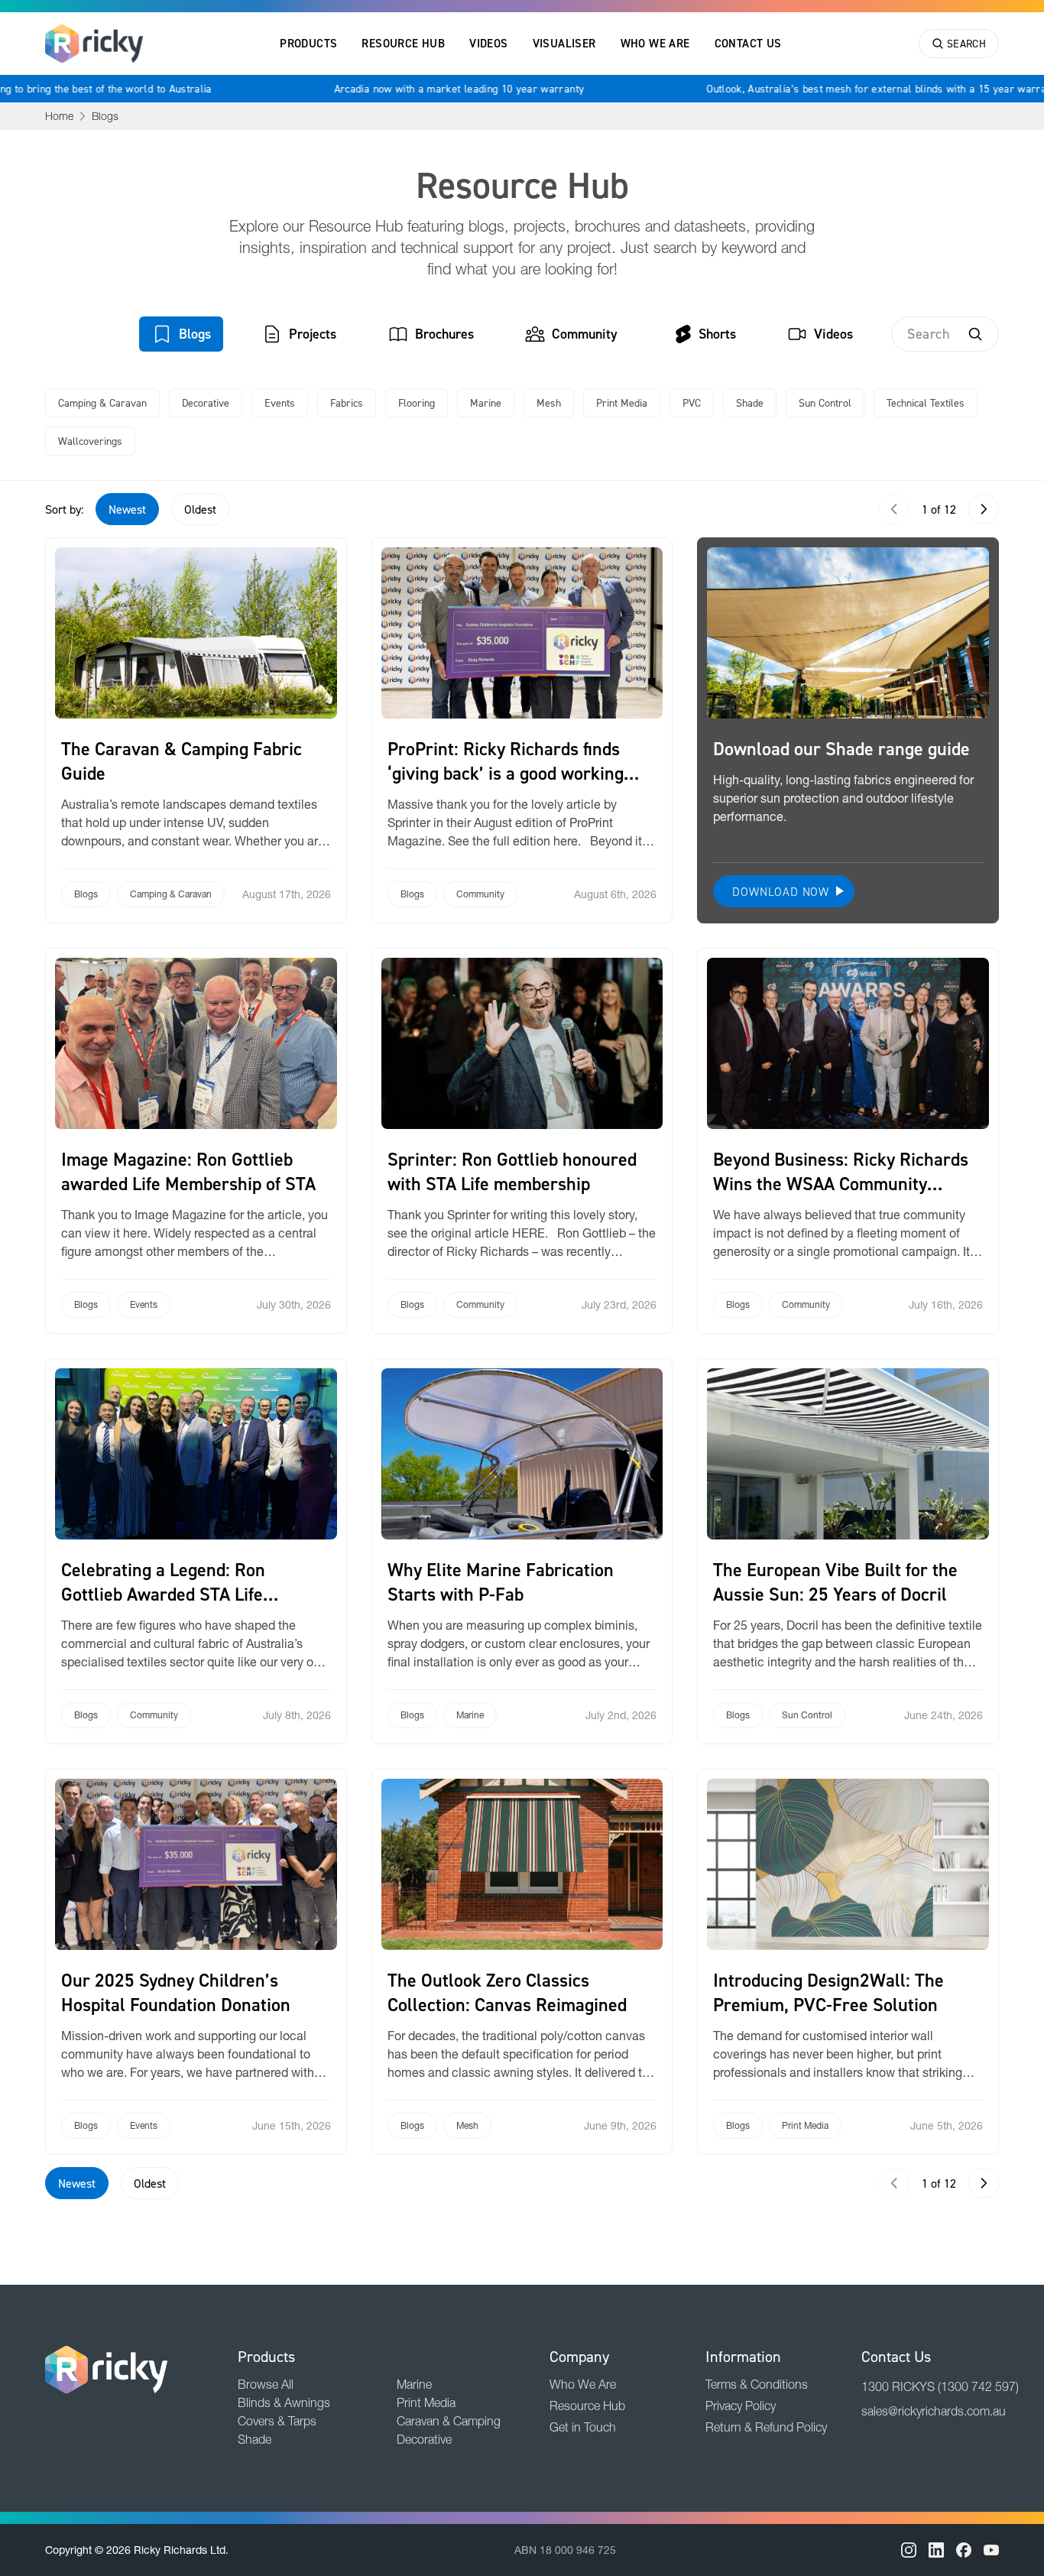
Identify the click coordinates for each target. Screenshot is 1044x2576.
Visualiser (564, 43)
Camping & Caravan (102, 402)
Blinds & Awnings (284, 2402)
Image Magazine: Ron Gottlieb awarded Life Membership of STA (188, 1171)
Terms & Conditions (757, 2384)
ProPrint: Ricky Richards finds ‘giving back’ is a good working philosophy (506, 773)
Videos (488, 43)
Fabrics (347, 402)
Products (308, 43)
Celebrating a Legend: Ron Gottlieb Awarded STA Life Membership (163, 1594)
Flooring (417, 402)
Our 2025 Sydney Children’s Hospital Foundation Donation (176, 1992)
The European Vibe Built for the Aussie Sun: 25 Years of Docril (835, 1582)
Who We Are (655, 43)
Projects (313, 334)
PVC (692, 402)
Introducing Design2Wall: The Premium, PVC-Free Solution (828, 1992)
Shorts (717, 334)
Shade (750, 402)
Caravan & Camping (449, 2421)
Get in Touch (583, 2427)
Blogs (195, 334)
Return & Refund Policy (766, 2427)
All (93, 334)
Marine (486, 402)
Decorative (206, 402)
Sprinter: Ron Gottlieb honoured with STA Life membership (512, 1171)
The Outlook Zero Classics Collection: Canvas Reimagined (507, 1992)
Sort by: (64, 509)
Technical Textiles (926, 402)
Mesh (549, 402)
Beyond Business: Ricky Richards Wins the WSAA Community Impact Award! (841, 1184)
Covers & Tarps (277, 2421)
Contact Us (748, 43)
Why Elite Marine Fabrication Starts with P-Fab (501, 1582)
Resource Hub (403, 43)
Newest (127, 509)
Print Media (622, 402)
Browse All (266, 2384)
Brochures (444, 334)
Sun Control (825, 402)
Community (585, 334)
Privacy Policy (741, 2406)
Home (59, 116)
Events (280, 402)
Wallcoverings (90, 441)
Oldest (200, 509)
